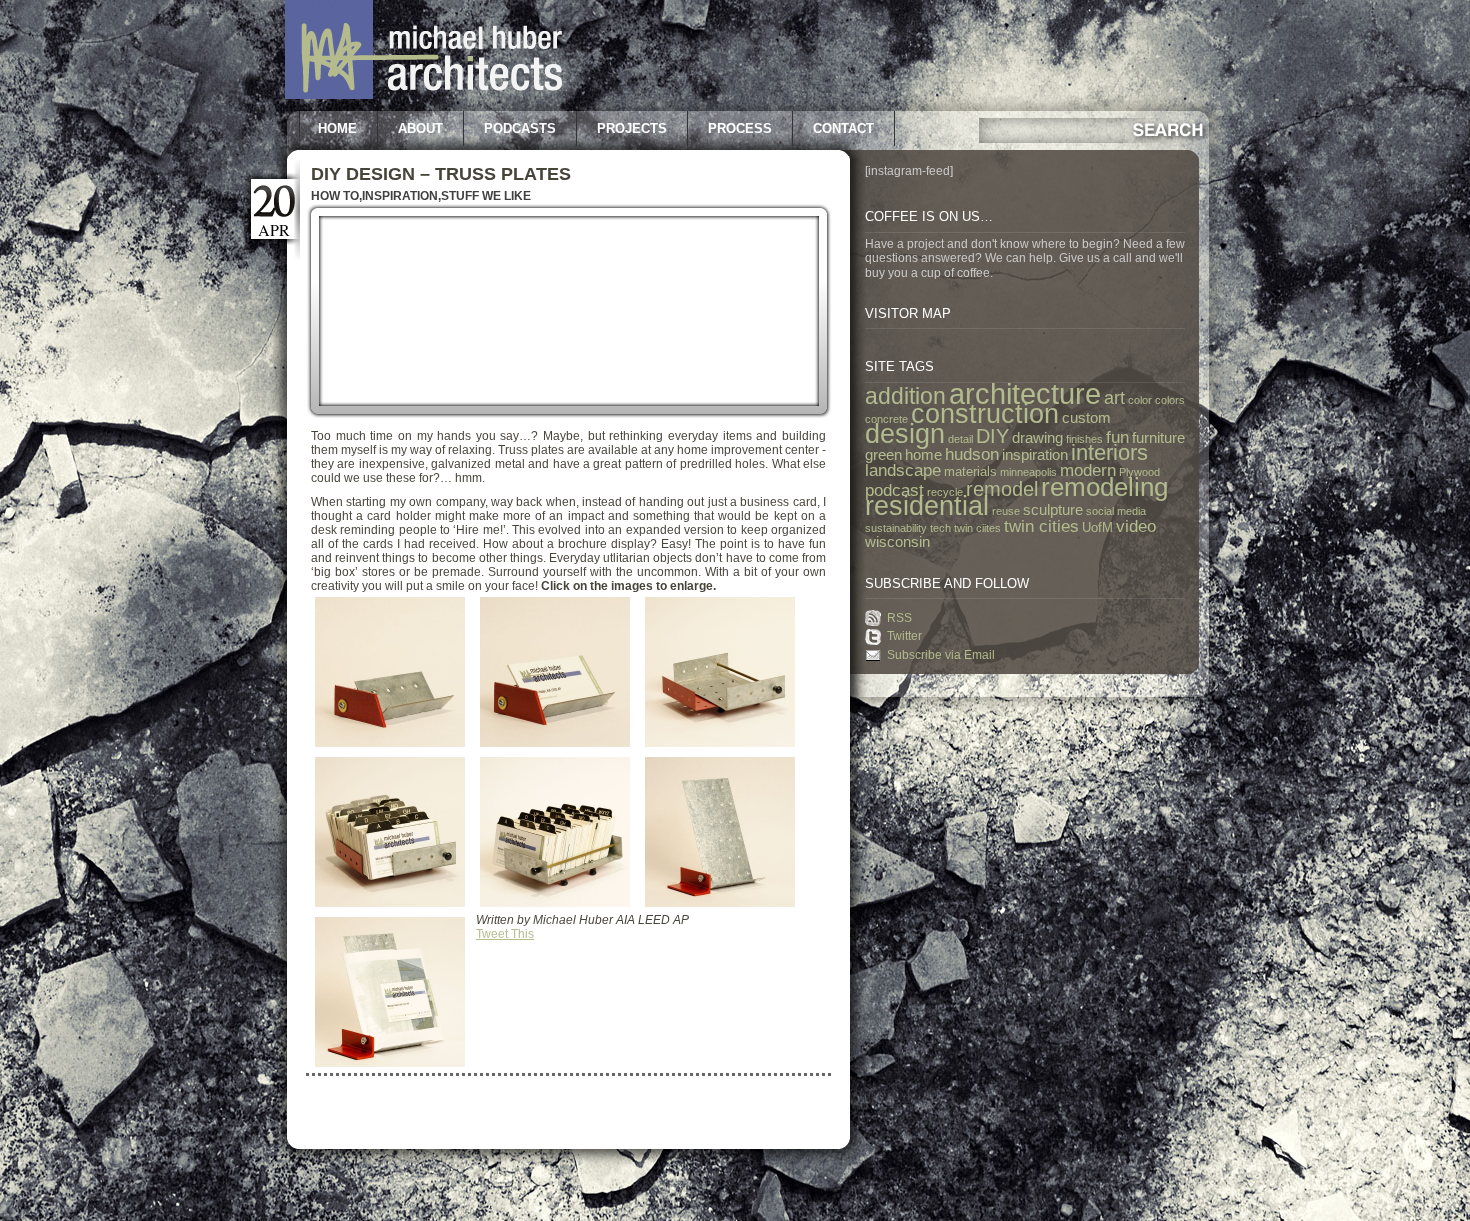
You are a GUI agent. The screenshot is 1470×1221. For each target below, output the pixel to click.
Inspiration (400, 196)
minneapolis (1028, 472)
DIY (992, 436)
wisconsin (897, 542)
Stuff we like (486, 196)
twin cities (1041, 526)
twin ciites (977, 528)
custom (1086, 418)
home (923, 455)
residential (927, 506)
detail (960, 439)
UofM (1097, 527)
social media (1116, 511)
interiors (1109, 452)
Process (740, 128)
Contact (843, 128)
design (905, 434)
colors (1170, 400)
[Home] (423, 95)
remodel (1002, 489)
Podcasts (520, 128)
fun (1117, 437)
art (1114, 398)
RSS (899, 618)
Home (337, 128)
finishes (1084, 439)
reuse (1006, 511)
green (883, 455)
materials (970, 471)
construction (985, 414)
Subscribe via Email (941, 655)
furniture (1158, 438)
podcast (894, 490)
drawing (1037, 438)
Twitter (904, 636)
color (1140, 400)
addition (905, 396)
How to (335, 196)
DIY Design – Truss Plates (441, 174)
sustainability (896, 528)
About (420, 128)
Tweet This (505, 934)
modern (1088, 470)
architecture (1025, 393)
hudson (972, 454)
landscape (903, 470)
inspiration (1035, 455)
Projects (632, 128)
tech (940, 528)
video (1136, 526)
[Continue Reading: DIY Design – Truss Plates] (569, 415)
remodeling (1104, 487)
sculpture (1053, 510)
